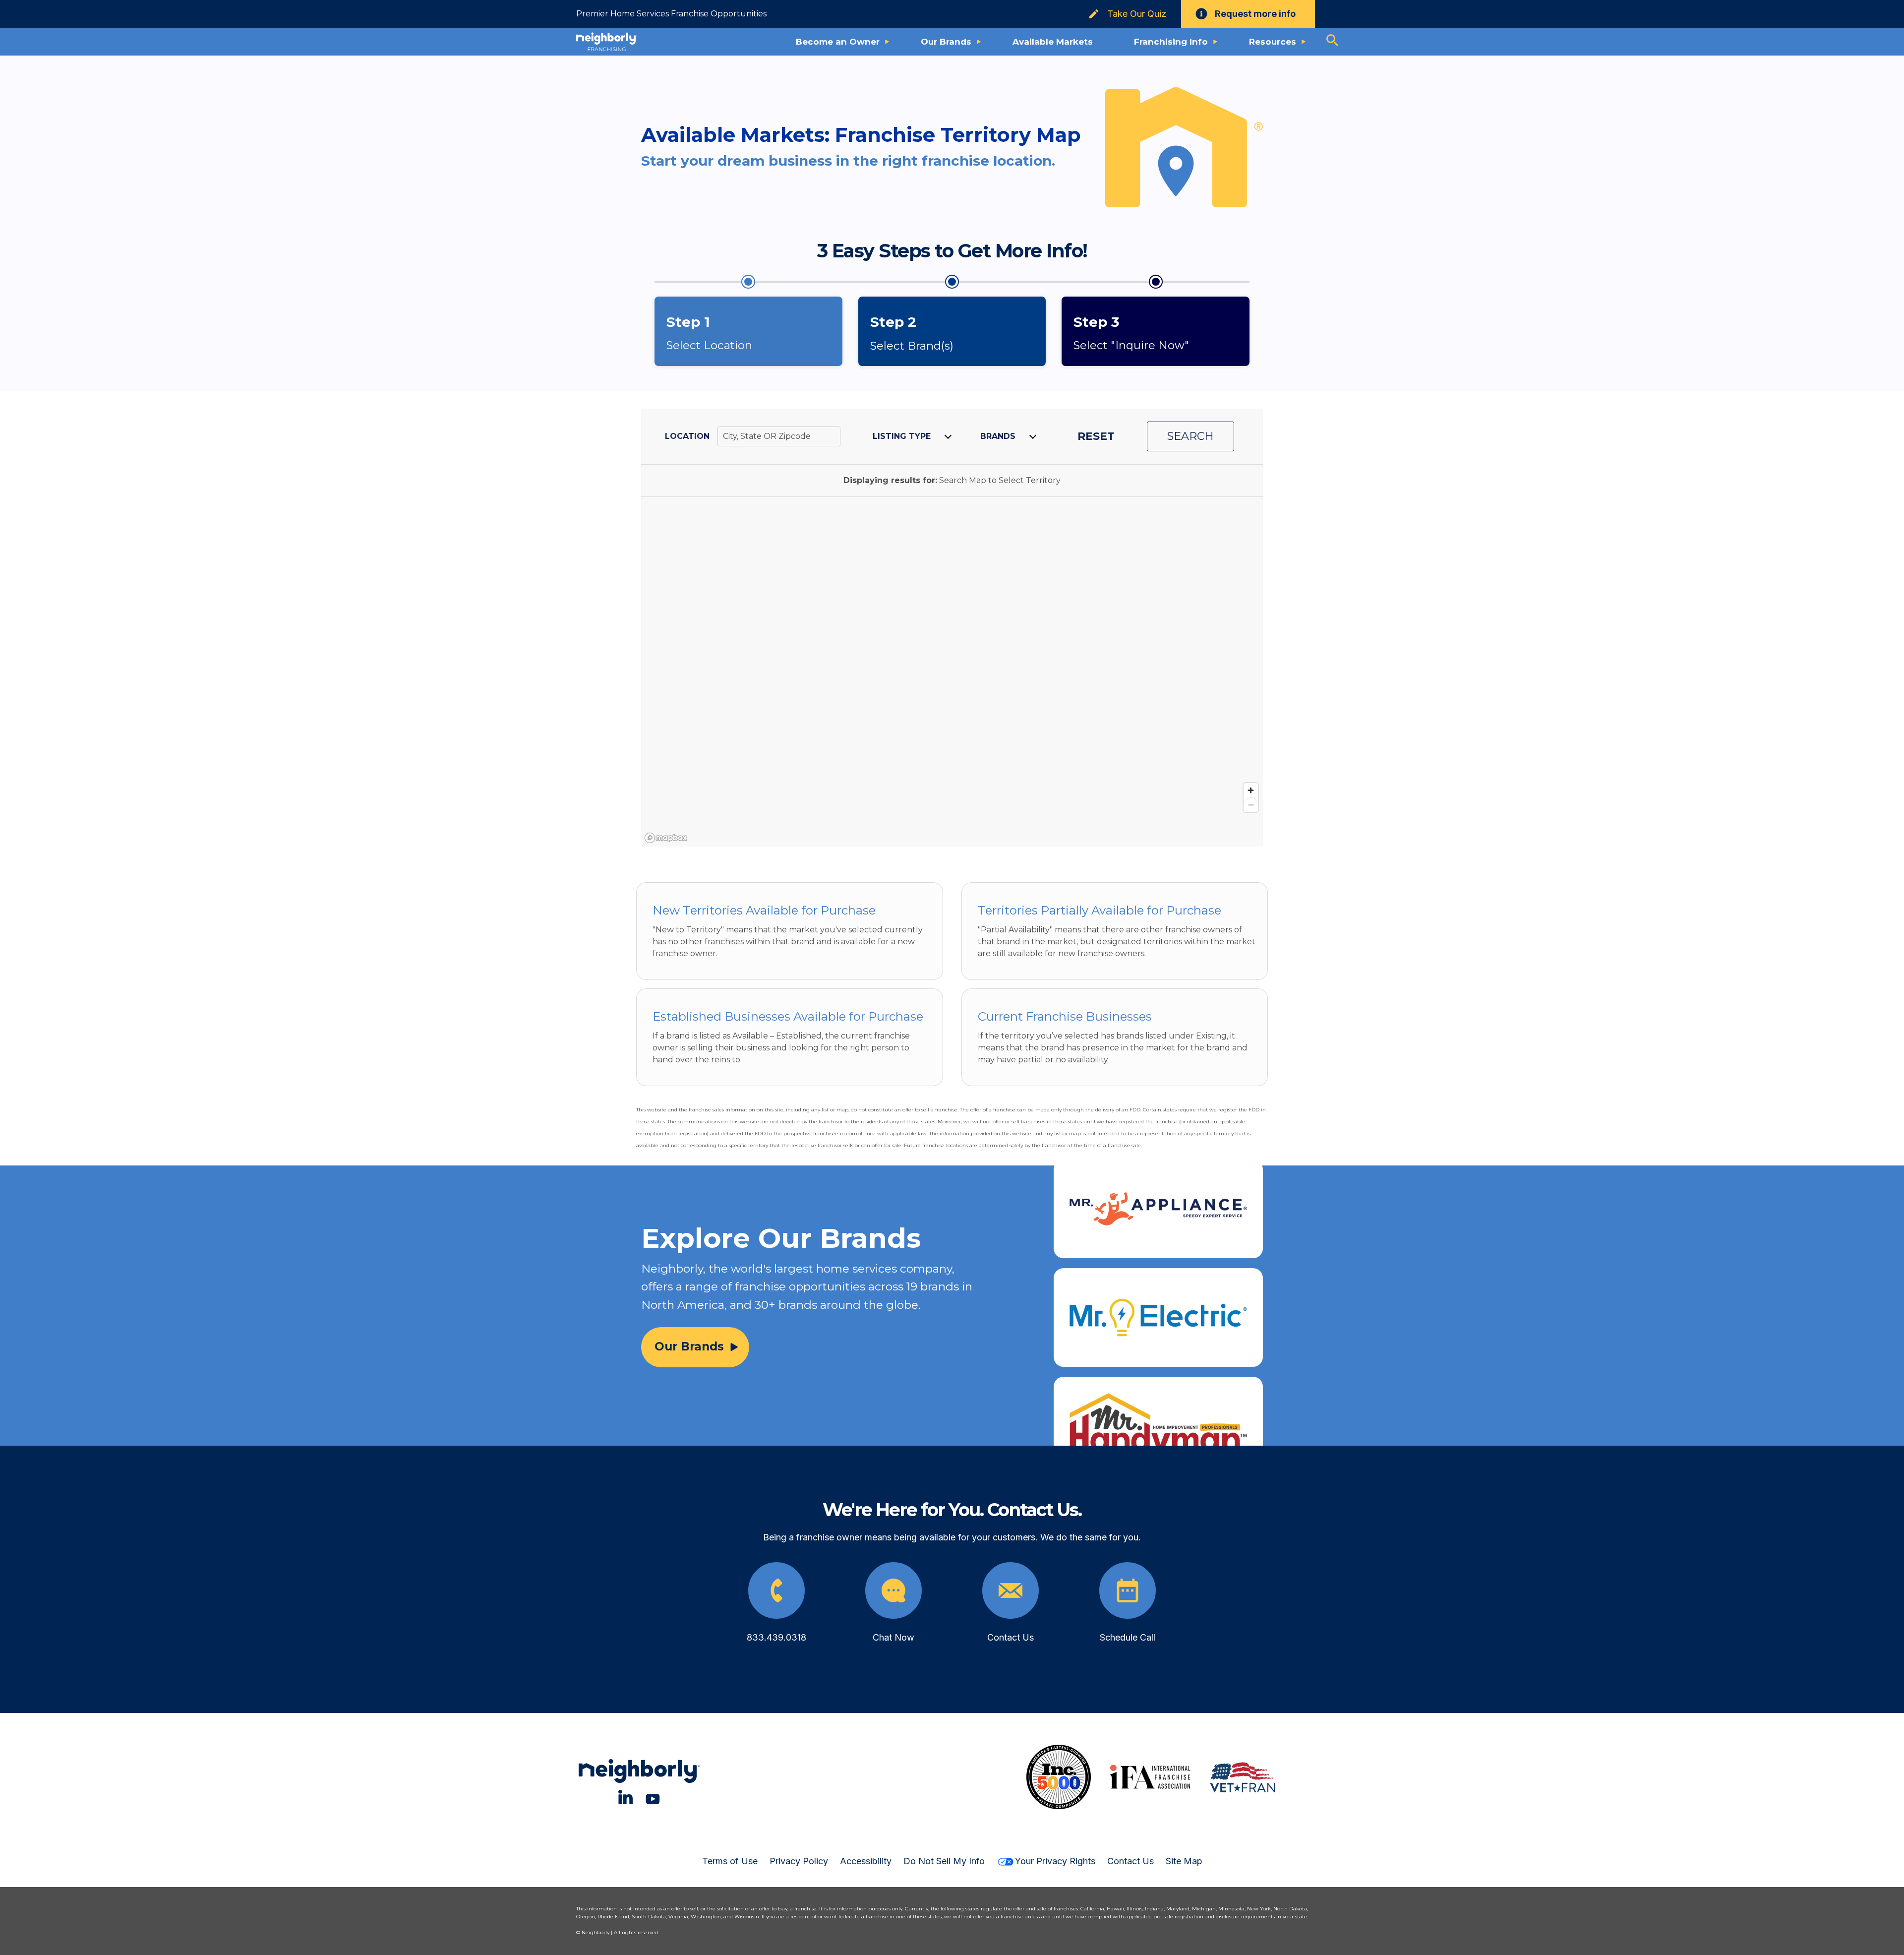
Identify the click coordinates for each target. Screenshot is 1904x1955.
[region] (952, 672)
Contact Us (1130, 1861)
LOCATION (687, 436)
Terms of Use (730, 1861)
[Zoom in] (1251, 790)
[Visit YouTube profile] (653, 1797)
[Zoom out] (1251, 805)
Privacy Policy (799, 1861)
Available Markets (1053, 42)
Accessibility (866, 1861)
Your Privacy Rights (1055, 1861)
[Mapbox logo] (666, 838)
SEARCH (1190, 436)
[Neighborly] (607, 42)
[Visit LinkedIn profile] (625, 1797)
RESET (1096, 436)
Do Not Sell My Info (944, 1861)
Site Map (1184, 1861)
